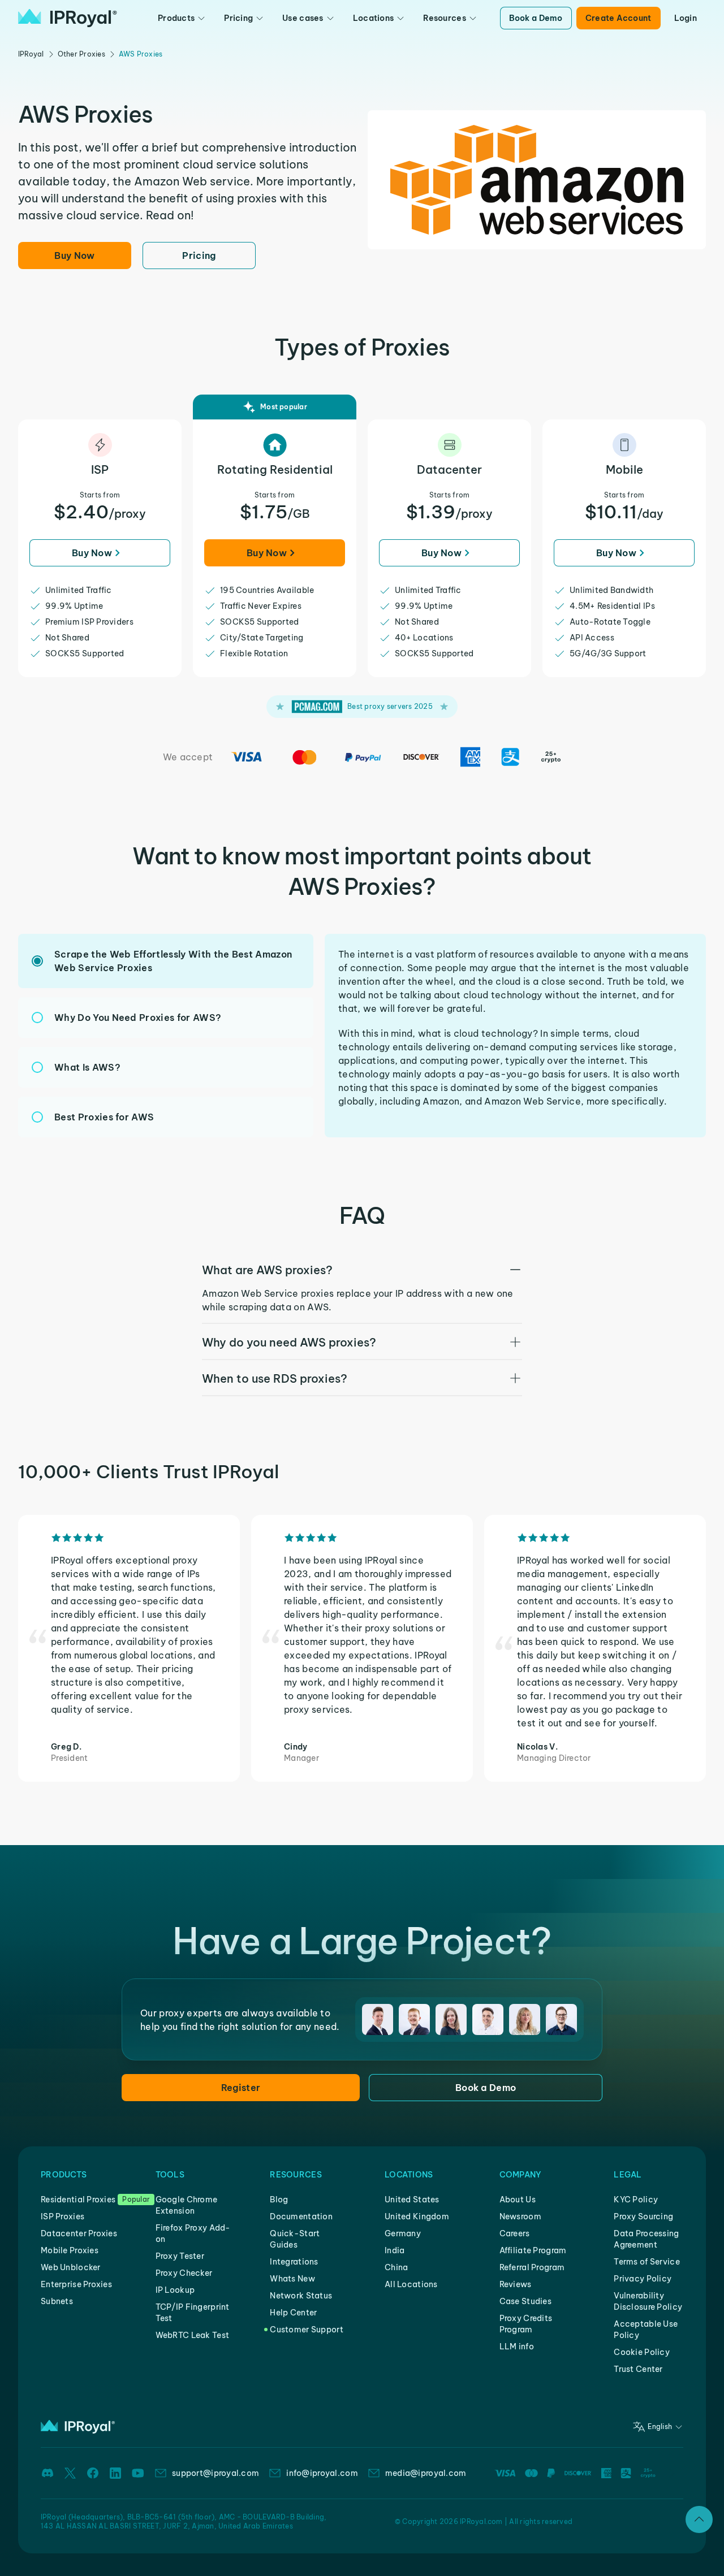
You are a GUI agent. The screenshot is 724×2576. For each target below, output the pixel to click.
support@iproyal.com (216, 2473)
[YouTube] (138, 2473)
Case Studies (525, 2301)
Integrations (294, 2262)
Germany (403, 2233)
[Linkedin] (115, 2473)
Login (686, 18)
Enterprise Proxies (76, 2284)
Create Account (619, 18)
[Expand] (699, 2519)
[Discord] (48, 2473)
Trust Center (638, 2369)
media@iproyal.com (426, 2473)
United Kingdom (417, 2216)
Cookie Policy (642, 2352)
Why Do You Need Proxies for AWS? (138, 1018)
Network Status (301, 2296)
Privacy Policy (643, 2279)
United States (412, 2200)
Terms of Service (647, 2262)
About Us (518, 2200)
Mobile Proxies (70, 2250)
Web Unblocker (71, 2267)
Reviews (516, 2284)
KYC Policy (636, 2200)
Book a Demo (536, 18)
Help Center (293, 2313)
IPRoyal (31, 54)
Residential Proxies (78, 2200)
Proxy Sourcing (643, 2216)
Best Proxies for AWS (104, 1117)
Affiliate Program (533, 2250)
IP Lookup (175, 2290)
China (396, 2267)
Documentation (301, 2216)
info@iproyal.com (322, 2473)
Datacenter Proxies (79, 2233)
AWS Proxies (141, 54)
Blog (279, 2200)
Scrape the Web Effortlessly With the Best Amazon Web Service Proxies (173, 961)
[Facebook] (93, 2473)
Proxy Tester (180, 2256)
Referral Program (532, 2267)
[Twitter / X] (70, 2473)
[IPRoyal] (68, 18)
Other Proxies (81, 54)
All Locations (411, 2284)
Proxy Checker (184, 2273)
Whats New (292, 2279)
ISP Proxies (63, 2216)
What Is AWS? (87, 1067)
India (395, 2250)
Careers (515, 2233)
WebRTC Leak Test (192, 2335)
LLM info (517, 2346)
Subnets (57, 2301)
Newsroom (520, 2216)
